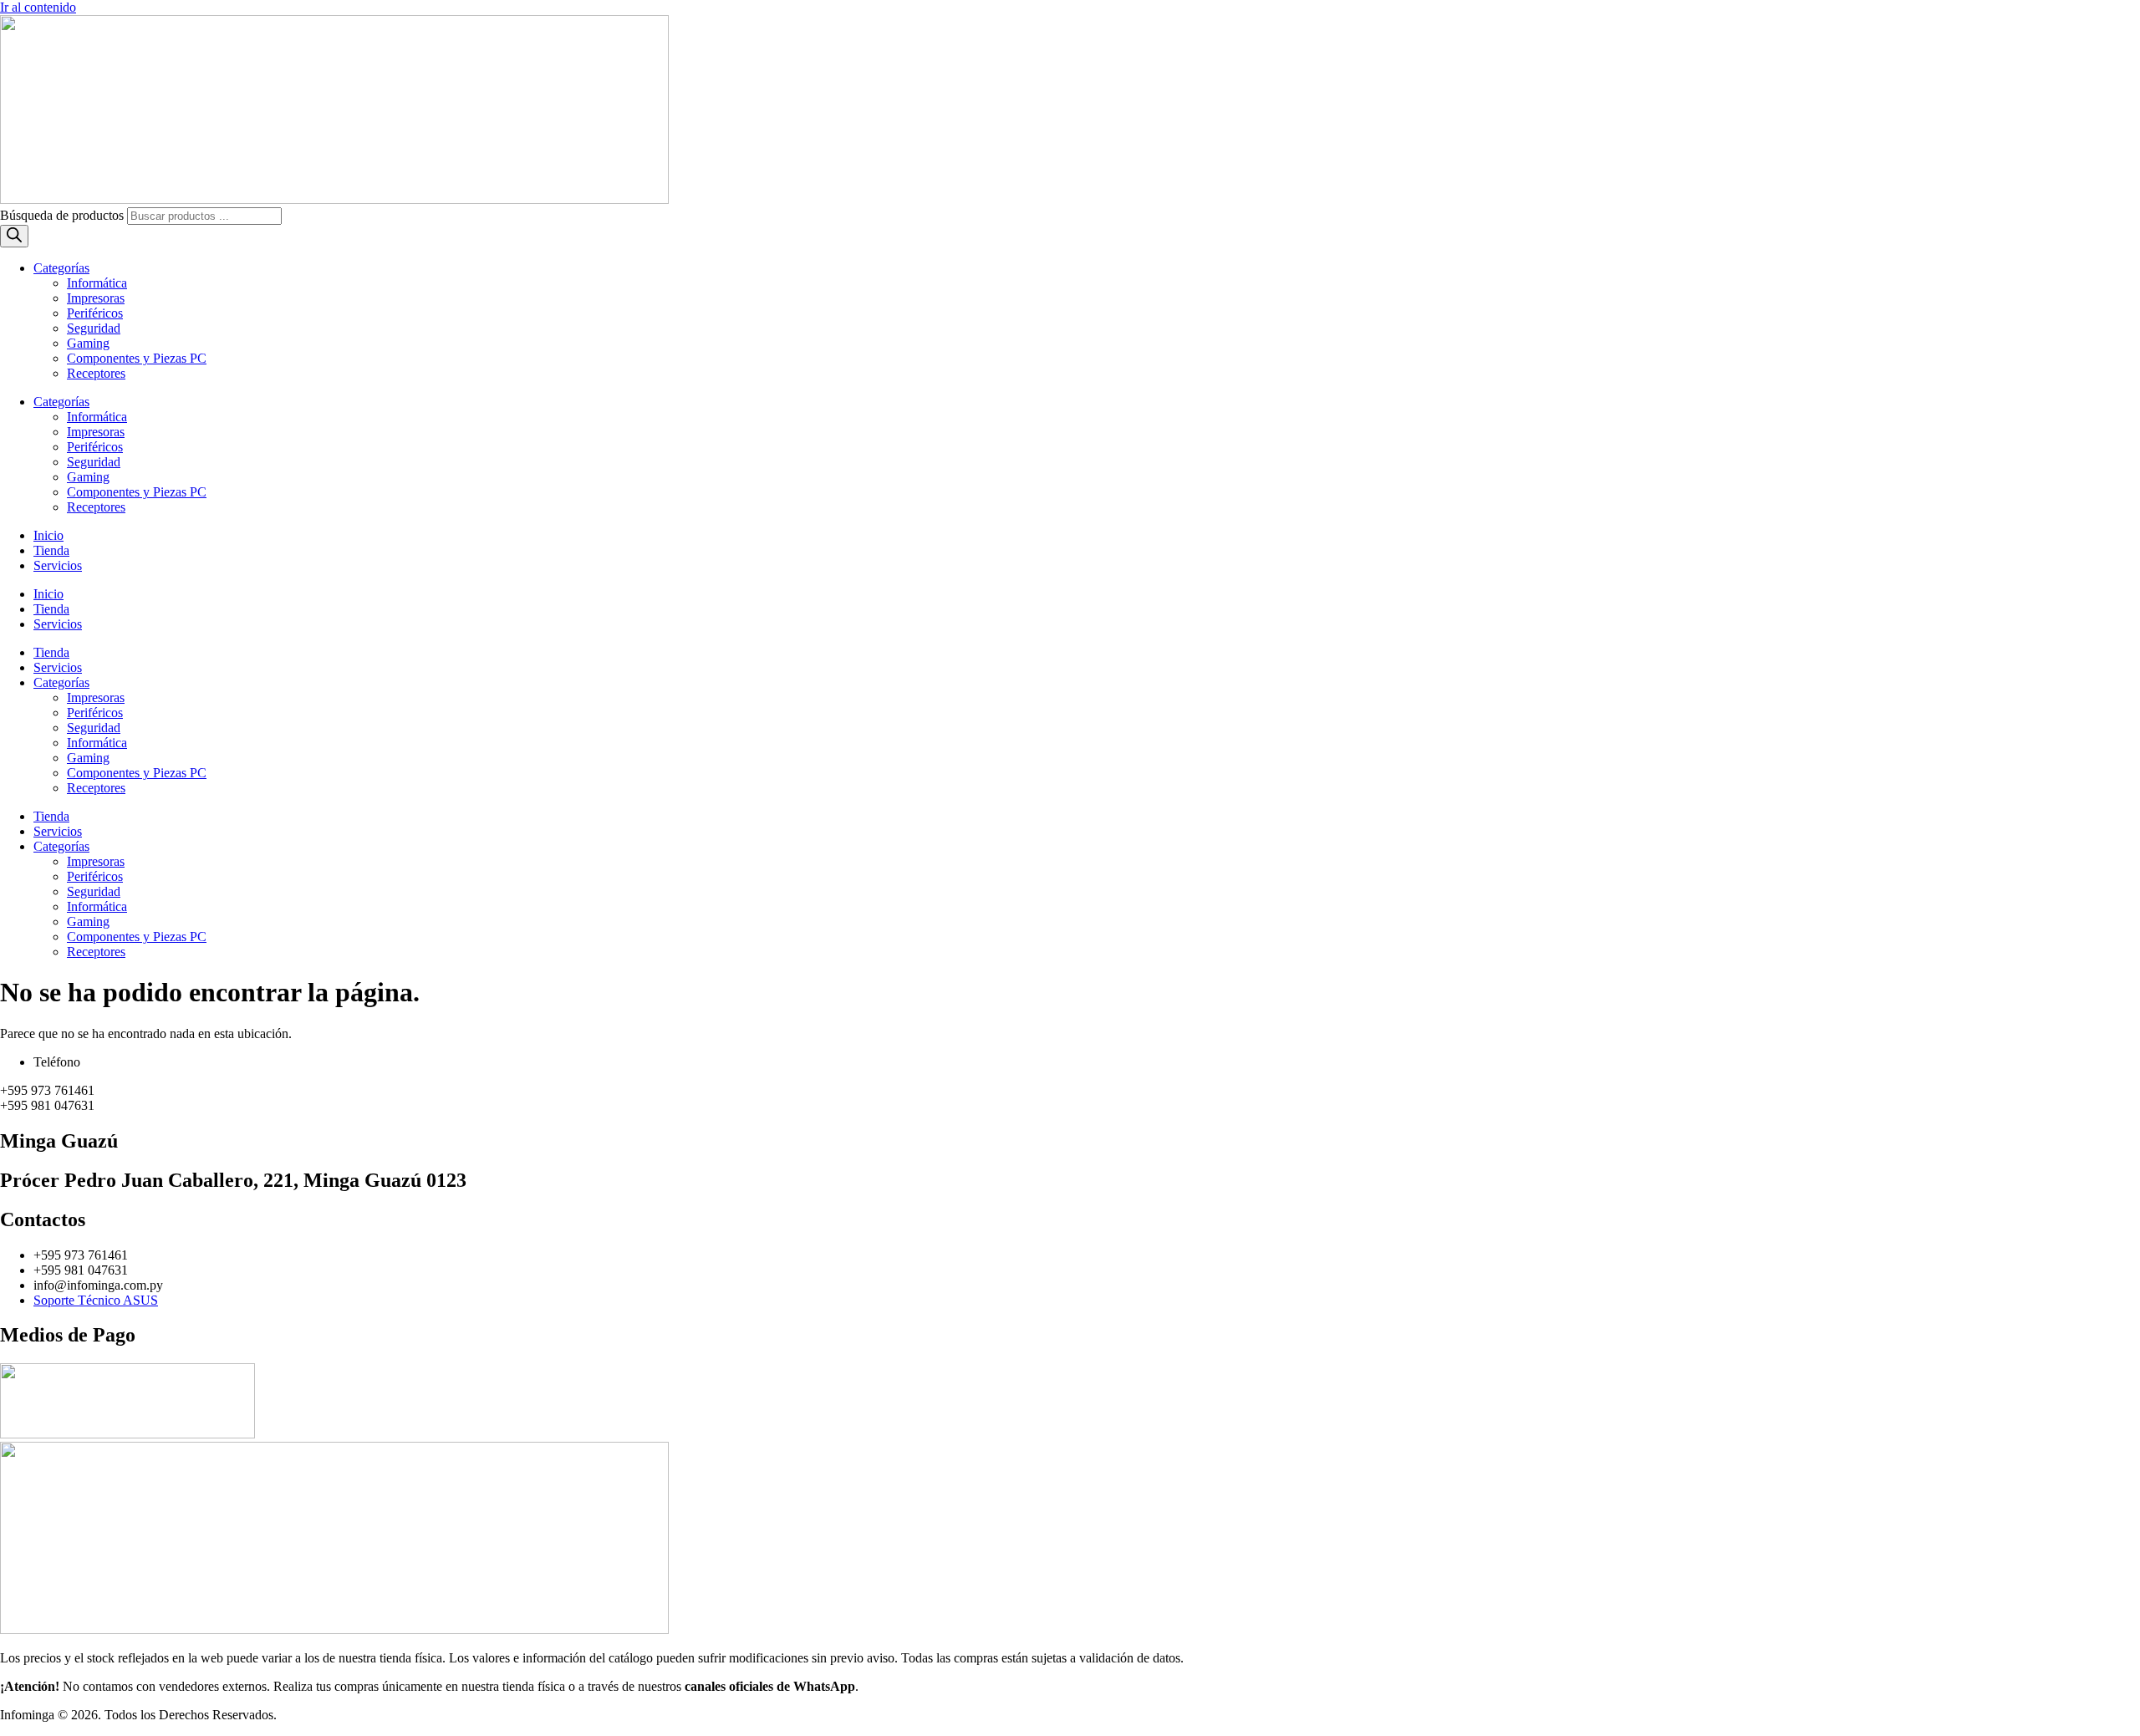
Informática (97, 283)
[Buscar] (14, 236)
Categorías (61, 268)
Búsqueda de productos (64, 215)
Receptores (96, 373)
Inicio (48, 535)
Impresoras (96, 298)
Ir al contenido (38, 7)
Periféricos (95, 313)
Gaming (88, 343)
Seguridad (94, 328)
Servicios (58, 565)
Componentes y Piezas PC (137, 358)
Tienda (51, 550)
